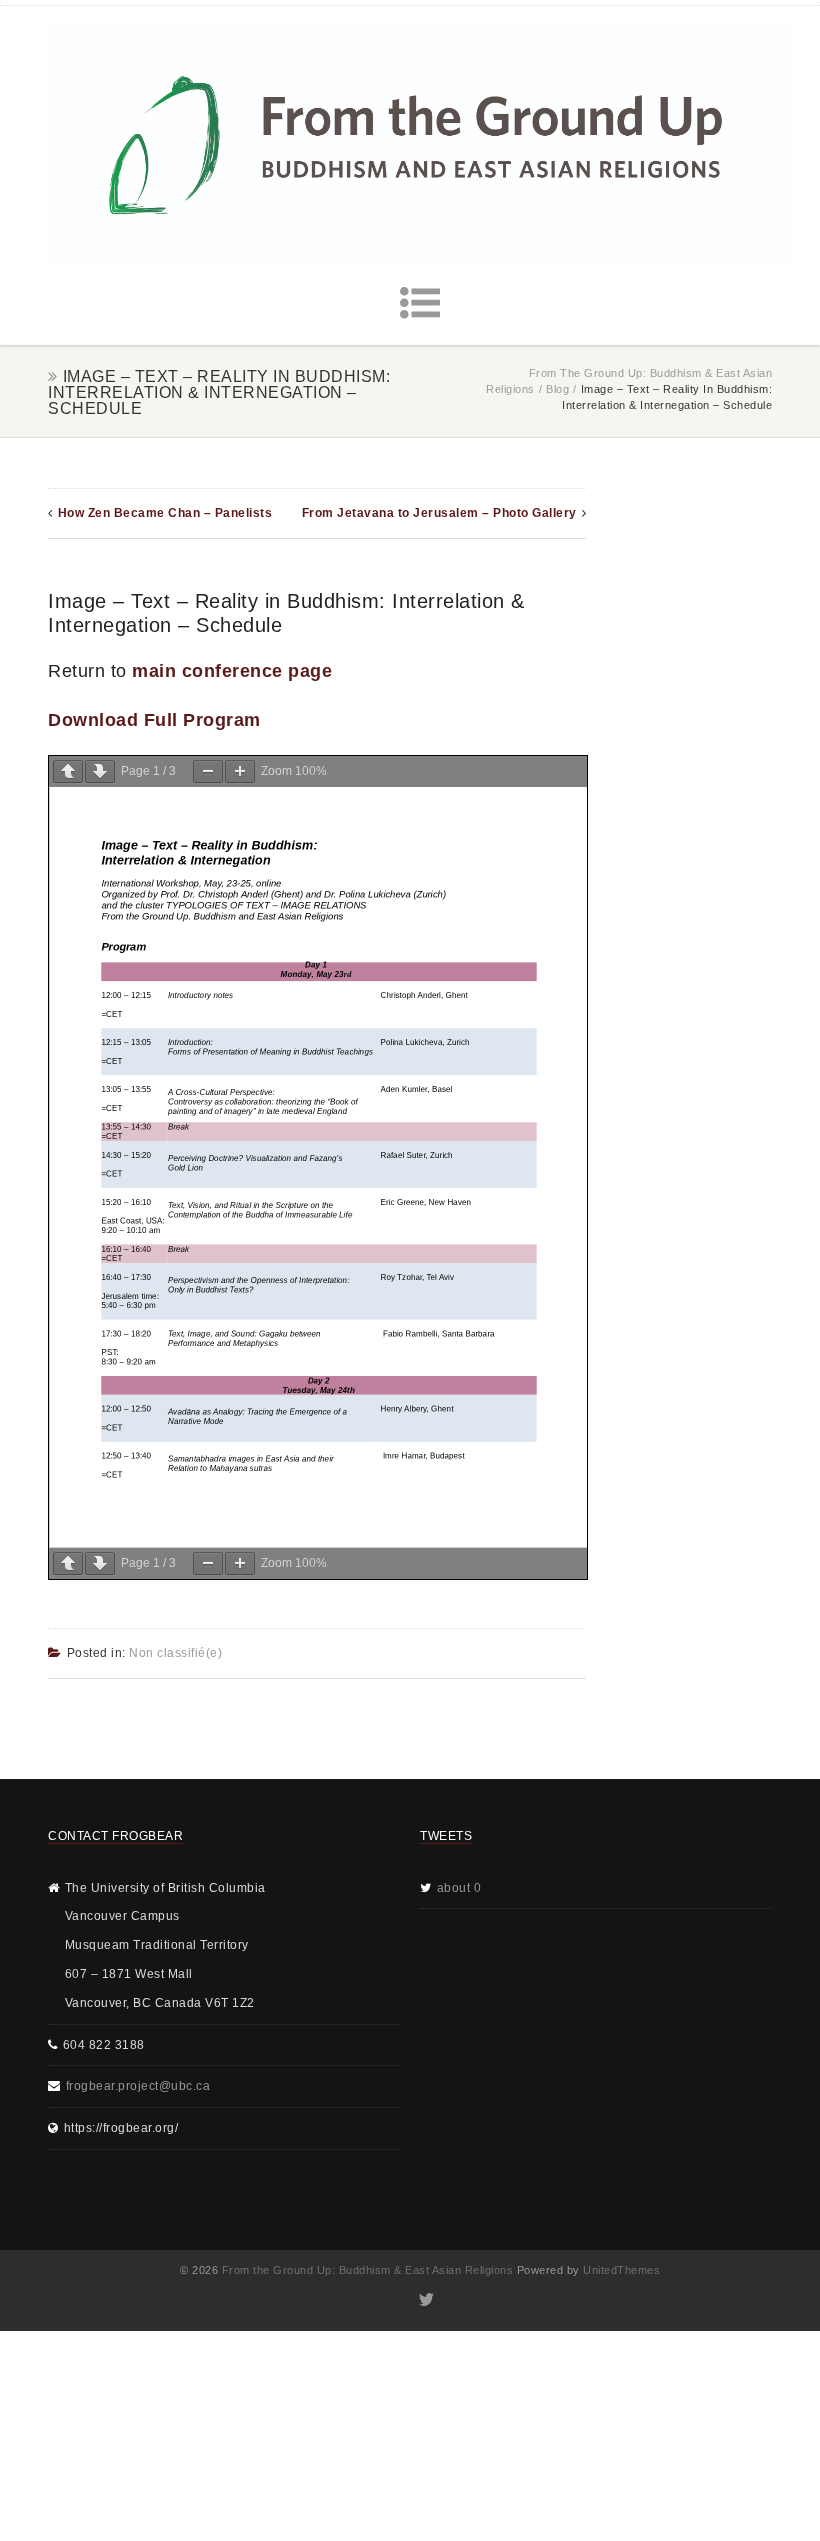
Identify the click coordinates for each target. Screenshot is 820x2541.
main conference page (232, 671)
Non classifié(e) (175, 1653)
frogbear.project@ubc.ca (138, 2086)
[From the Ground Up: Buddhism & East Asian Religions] (420, 144)
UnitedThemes (621, 2270)
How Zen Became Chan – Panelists (165, 513)
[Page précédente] (68, 771)
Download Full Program (154, 720)
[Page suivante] (100, 771)
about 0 (459, 1888)
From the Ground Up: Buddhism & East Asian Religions (368, 2270)
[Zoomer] (240, 771)
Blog (557, 389)
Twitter (425, 2300)
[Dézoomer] (208, 771)
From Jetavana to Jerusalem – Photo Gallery (439, 513)
